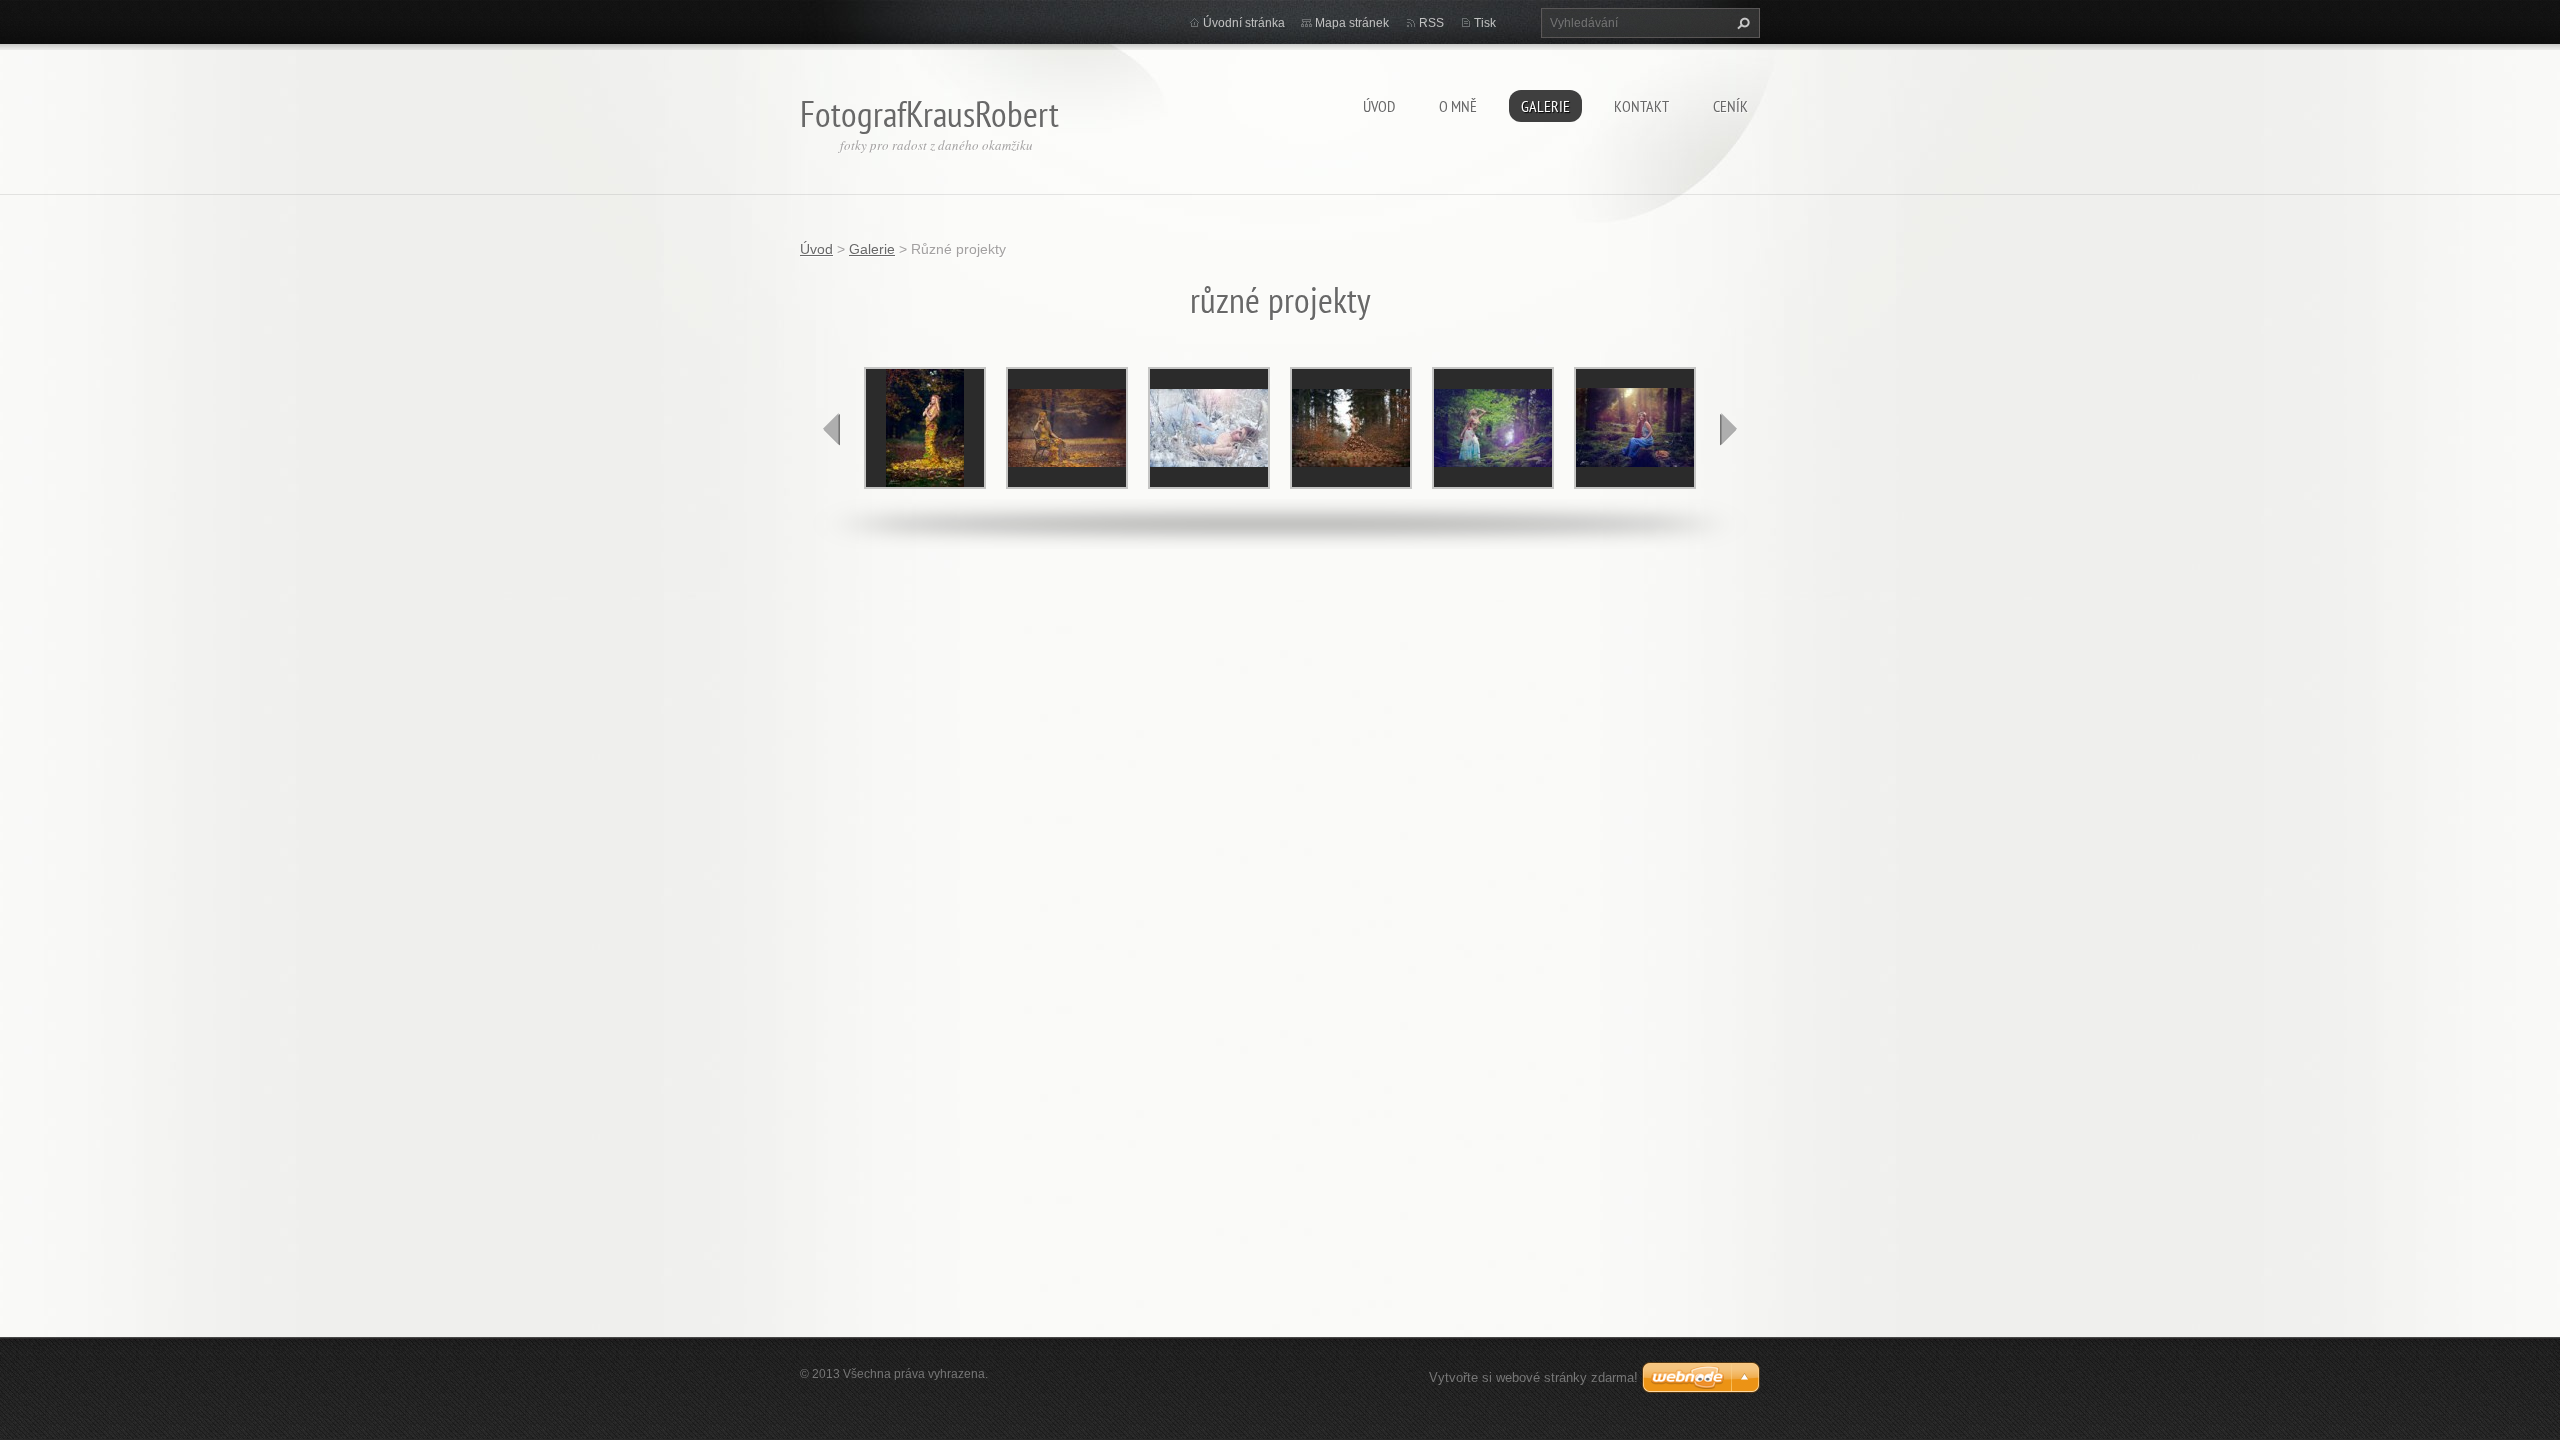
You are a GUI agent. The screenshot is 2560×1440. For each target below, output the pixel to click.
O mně (1458, 106)
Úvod (1379, 106)
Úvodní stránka (1244, 23)
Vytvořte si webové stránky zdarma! (1533, 1377)
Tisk (1485, 23)
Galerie (1545, 106)
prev (832, 429)
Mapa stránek (1352, 23)
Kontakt (1641, 106)
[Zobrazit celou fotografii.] (925, 428)
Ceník (1730, 106)
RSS (1431, 23)
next (1728, 429)
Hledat (1741, 23)
